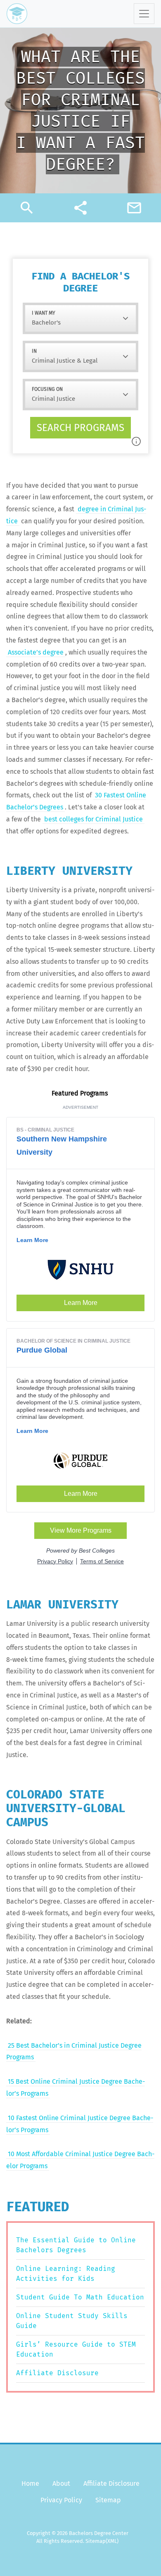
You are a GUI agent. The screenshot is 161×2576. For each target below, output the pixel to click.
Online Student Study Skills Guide (72, 2321)
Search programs (80, 428)
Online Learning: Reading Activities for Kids (66, 2274)
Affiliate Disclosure (57, 2373)
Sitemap (108, 2500)
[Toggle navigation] (144, 14)
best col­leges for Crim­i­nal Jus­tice (94, 819)
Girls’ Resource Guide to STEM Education (76, 2349)
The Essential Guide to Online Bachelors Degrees (76, 2245)
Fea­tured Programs (80, 1093)
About (61, 2483)
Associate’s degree (36, 652)
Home (30, 2483)
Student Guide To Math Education (80, 2297)
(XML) (112, 2541)
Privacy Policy (61, 2500)
